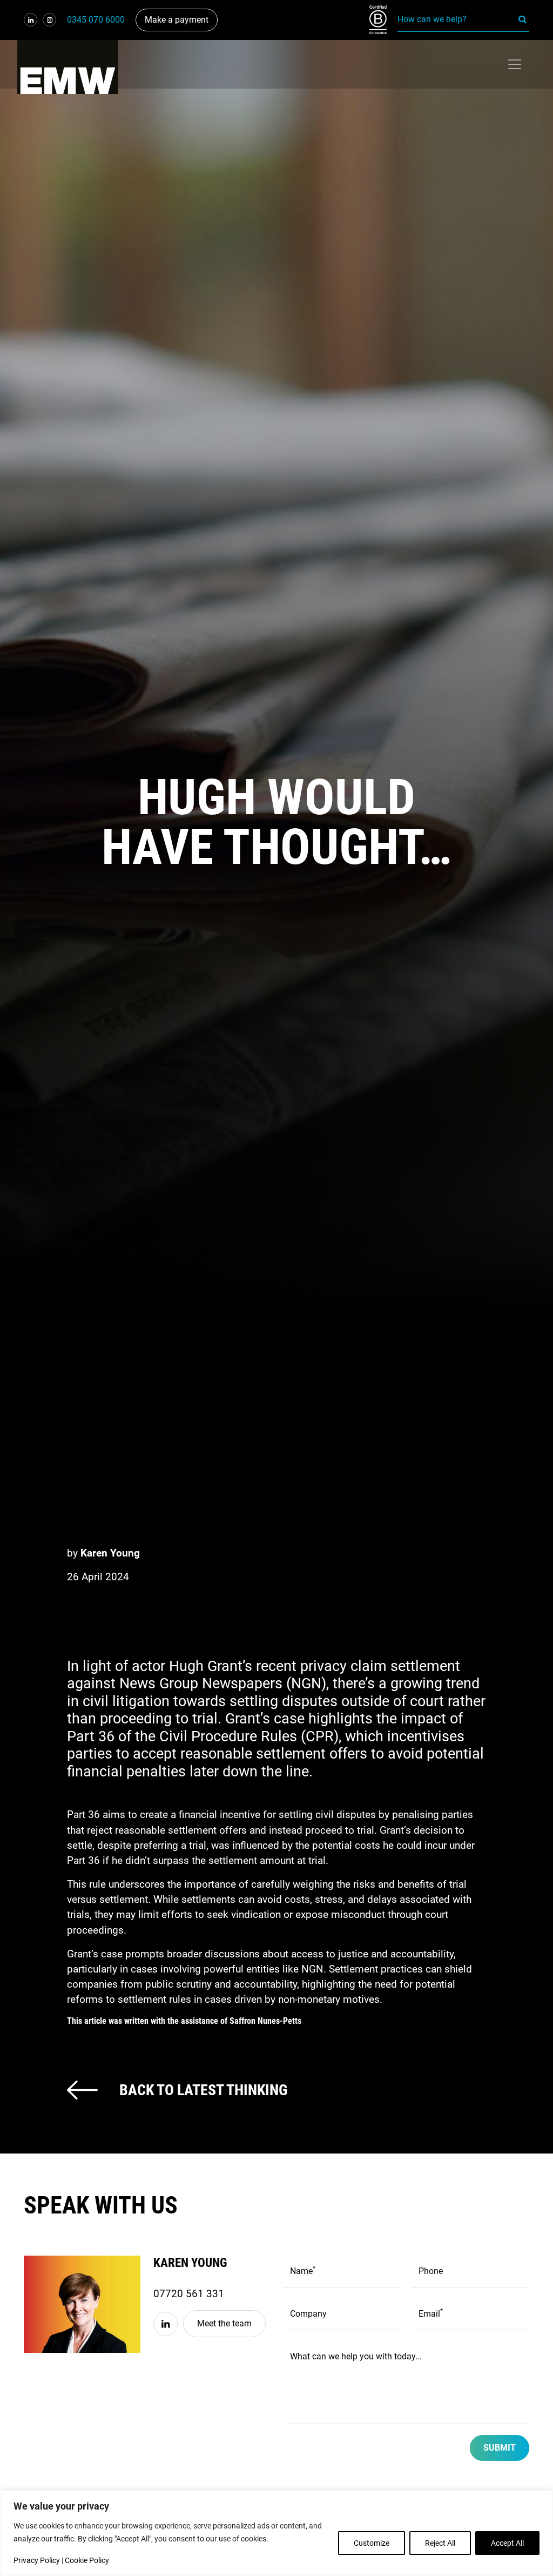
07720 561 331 (189, 2294)
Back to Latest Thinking (203, 2090)
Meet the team (224, 2323)
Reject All (440, 2543)
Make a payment (177, 20)
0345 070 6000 (96, 20)
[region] (276, 2533)
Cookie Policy (87, 2560)
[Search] (523, 19)
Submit (500, 2448)
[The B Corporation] (383, 20)
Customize (372, 2543)
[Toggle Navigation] (515, 64)
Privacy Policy (37, 2560)
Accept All (507, 2543)
